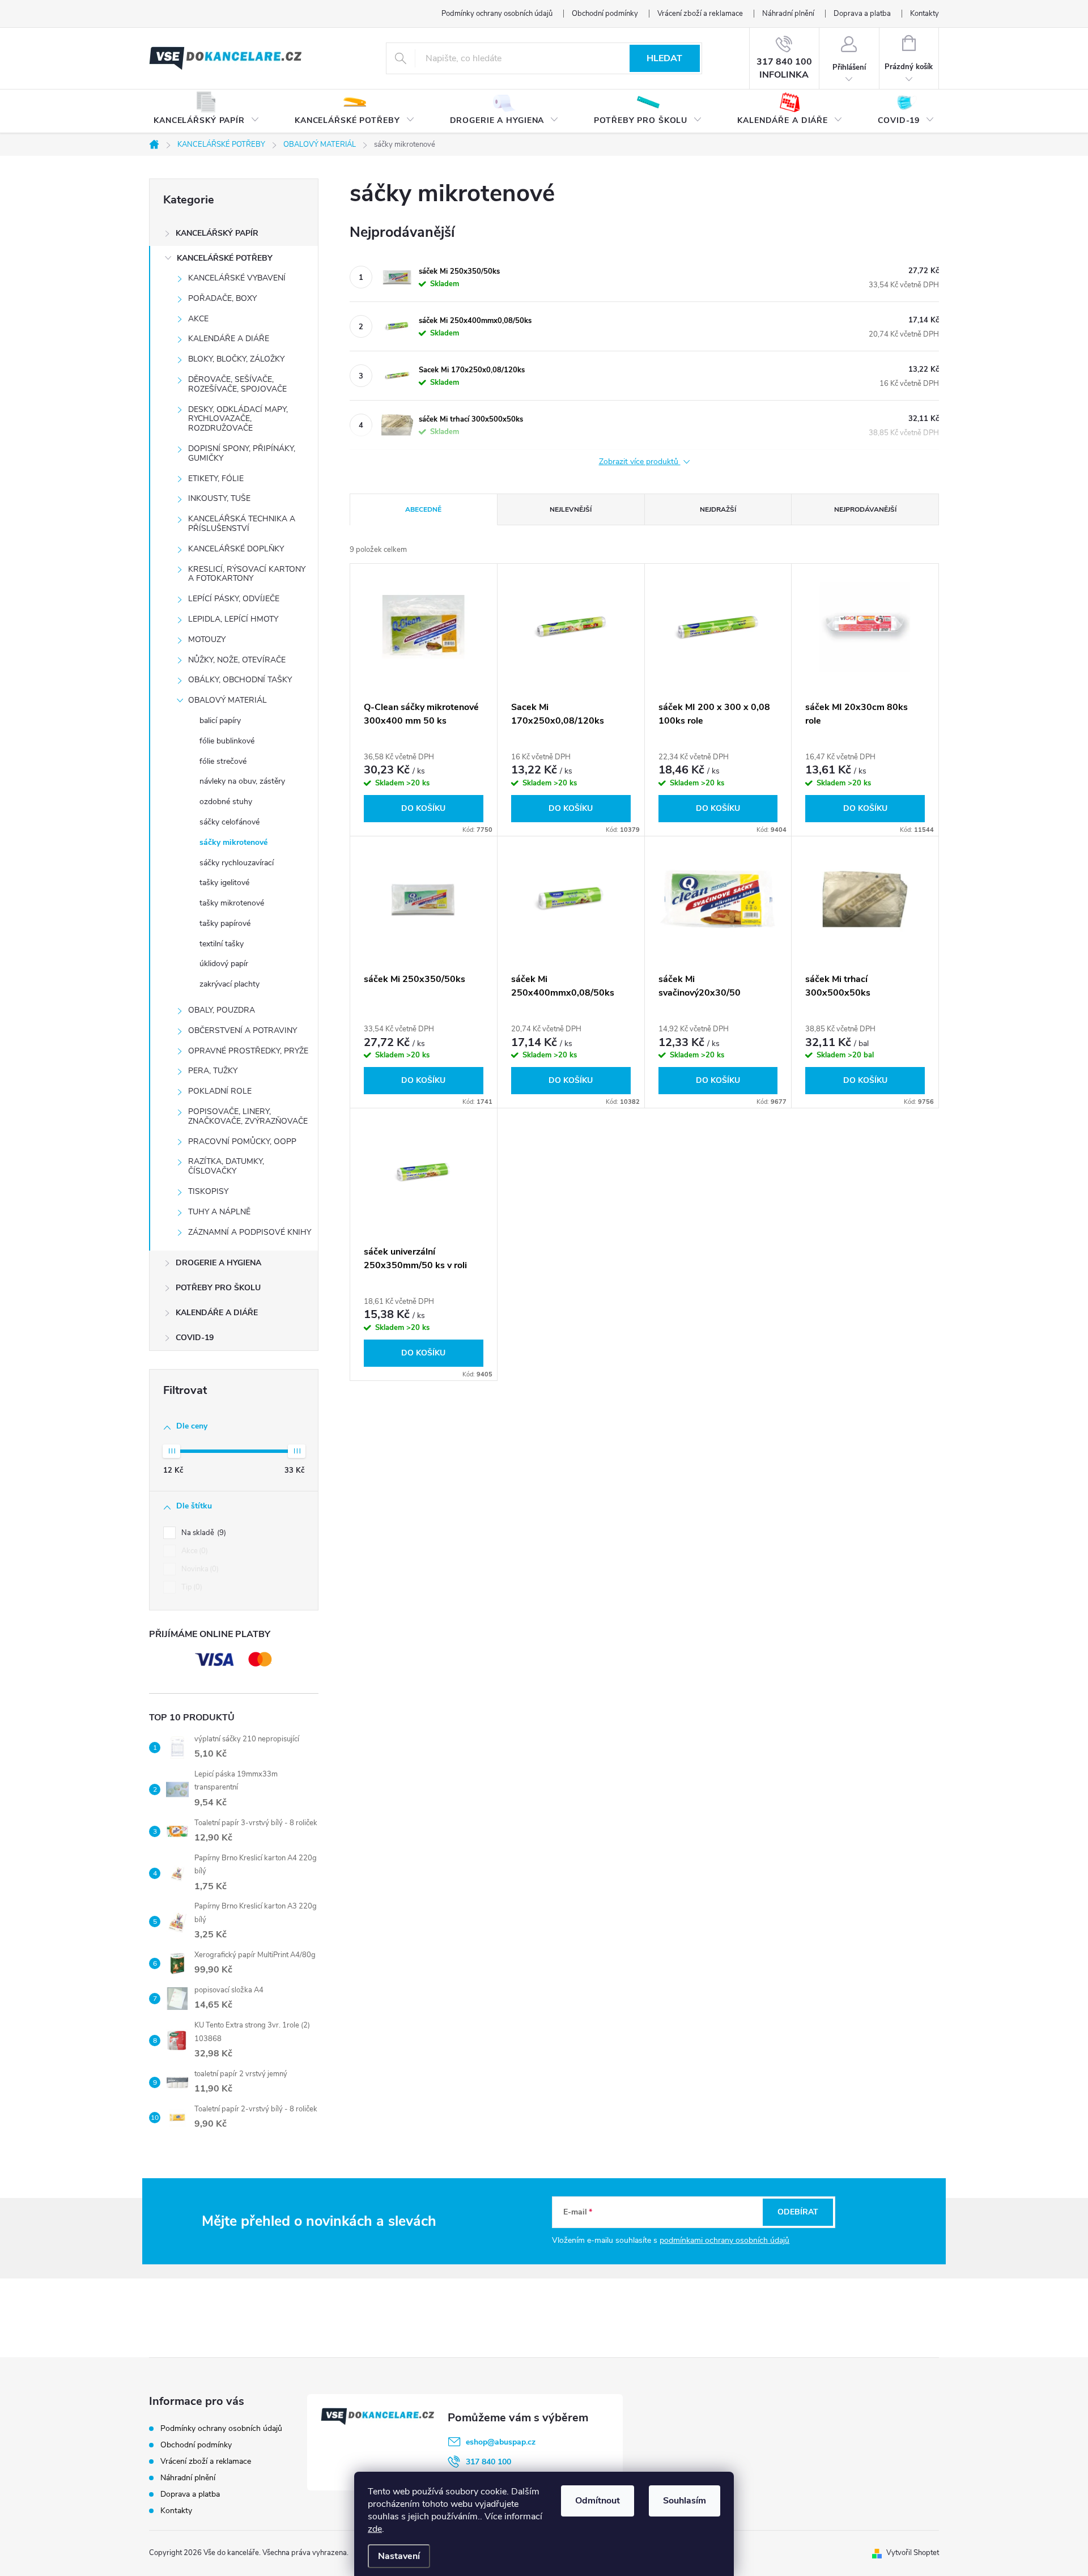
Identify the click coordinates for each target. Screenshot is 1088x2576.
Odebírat (798, 2212)
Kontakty (925, 14)
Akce (194, 1551)
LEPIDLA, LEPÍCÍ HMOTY (233, 619)
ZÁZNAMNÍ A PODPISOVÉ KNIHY (250, 1232)
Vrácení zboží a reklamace (700, 14)
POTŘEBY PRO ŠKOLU (218, 1288)
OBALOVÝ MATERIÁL (228, 700)
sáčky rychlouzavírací (237, 863)
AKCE (198, 319)
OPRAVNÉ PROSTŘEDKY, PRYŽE (248, 1051)
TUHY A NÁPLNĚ (219, 1212)
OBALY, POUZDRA (222, 1010)
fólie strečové (223, 761)
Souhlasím (685, 2501)
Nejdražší (718, 509)
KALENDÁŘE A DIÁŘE (229, 339)
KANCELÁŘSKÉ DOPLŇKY (236, 549)
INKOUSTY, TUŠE (219, 498)
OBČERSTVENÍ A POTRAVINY (243, 1030)
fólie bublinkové (227, 741)
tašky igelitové (224, 883)
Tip (191, 1587)
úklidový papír (224, 964)
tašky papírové (225, 923)
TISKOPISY (208, 1191)
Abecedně (423, 509)
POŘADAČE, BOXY (222, 298)
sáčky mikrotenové (233, 842)
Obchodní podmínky (605, 14)
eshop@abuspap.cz (501, 2442)
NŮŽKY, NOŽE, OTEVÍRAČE (237, 660)
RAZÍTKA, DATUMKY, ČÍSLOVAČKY (226, 1166)
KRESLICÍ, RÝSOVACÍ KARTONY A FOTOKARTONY (247, 574)
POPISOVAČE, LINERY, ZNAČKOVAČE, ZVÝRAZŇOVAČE (248, 1116)
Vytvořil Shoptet (913, 2553)
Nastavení (399, 2556)
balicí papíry (220, 720)
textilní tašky (222, 944)
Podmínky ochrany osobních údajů (497, 14)
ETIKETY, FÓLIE (216, 479)
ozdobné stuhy (226, 802)
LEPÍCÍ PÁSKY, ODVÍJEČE (234, 599)
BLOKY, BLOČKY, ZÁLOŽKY (236, 359)
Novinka (199, 1569)
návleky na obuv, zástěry (242, 781)
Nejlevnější (571, 509)
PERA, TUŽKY (213, 1071)
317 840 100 (488, 2462)
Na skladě (203, 1533)
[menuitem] (207, 112)
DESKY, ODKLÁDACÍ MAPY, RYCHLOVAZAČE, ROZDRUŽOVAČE (238, 419)
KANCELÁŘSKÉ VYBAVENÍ (237, 278)
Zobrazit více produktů (640, 462)
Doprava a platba (862, 14)
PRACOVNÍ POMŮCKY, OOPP (242, 1142)
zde (375, 2529)
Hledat (664, 58)
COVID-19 (195, 1338)
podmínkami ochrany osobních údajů (724, 2240)
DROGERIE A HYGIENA (218, 1263)
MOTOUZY (207, 639)
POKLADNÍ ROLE (220, 1091)
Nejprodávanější (865, 509)
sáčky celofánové (229, 822)
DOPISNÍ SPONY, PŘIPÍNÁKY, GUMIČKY (242, 453)
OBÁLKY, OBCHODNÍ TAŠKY (240, 680)
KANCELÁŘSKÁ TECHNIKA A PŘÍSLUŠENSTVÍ (242, 524)
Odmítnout (598, 2501)
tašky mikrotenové (232, 903)
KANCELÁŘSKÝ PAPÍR (217, 233)
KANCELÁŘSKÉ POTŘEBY (225, 258)
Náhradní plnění (788, 14)
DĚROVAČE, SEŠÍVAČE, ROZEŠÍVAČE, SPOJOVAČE (237, 384)
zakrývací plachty (229, 984)
